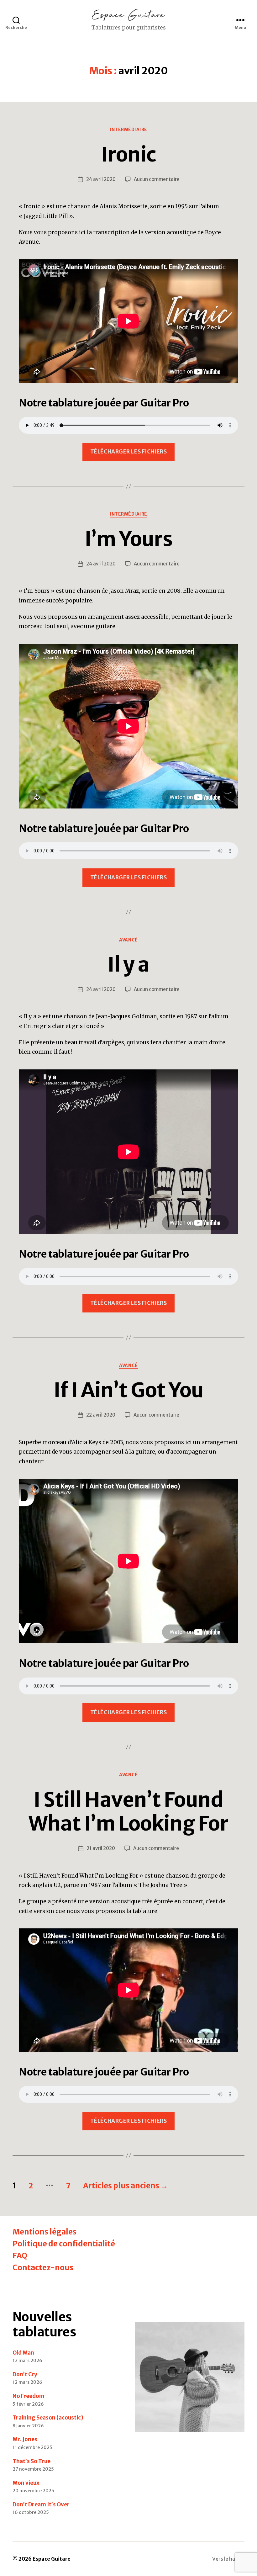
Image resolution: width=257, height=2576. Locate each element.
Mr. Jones (25, 2439)
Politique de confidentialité (64, 2244)
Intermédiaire (128, 130)
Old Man (23, 2353)
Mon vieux (26, 2483)
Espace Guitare (52, 2559)
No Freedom (29, 2396)
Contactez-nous (43, 2268)
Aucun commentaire (157, 179)
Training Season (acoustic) (48, 2418)
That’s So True (31, 2461)
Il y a (128, 964)
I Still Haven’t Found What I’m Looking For (128, 1812)
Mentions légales (45, 2232)
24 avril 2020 (101, 179)
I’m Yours (128, 539)
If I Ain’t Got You (128, 1390)
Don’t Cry (25, 2374)
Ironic (128, 154)
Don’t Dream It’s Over (41, 2504)
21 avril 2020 (101, 1848)
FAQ (20, 2256)
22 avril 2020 (101, 1415)
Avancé (128, 940)
